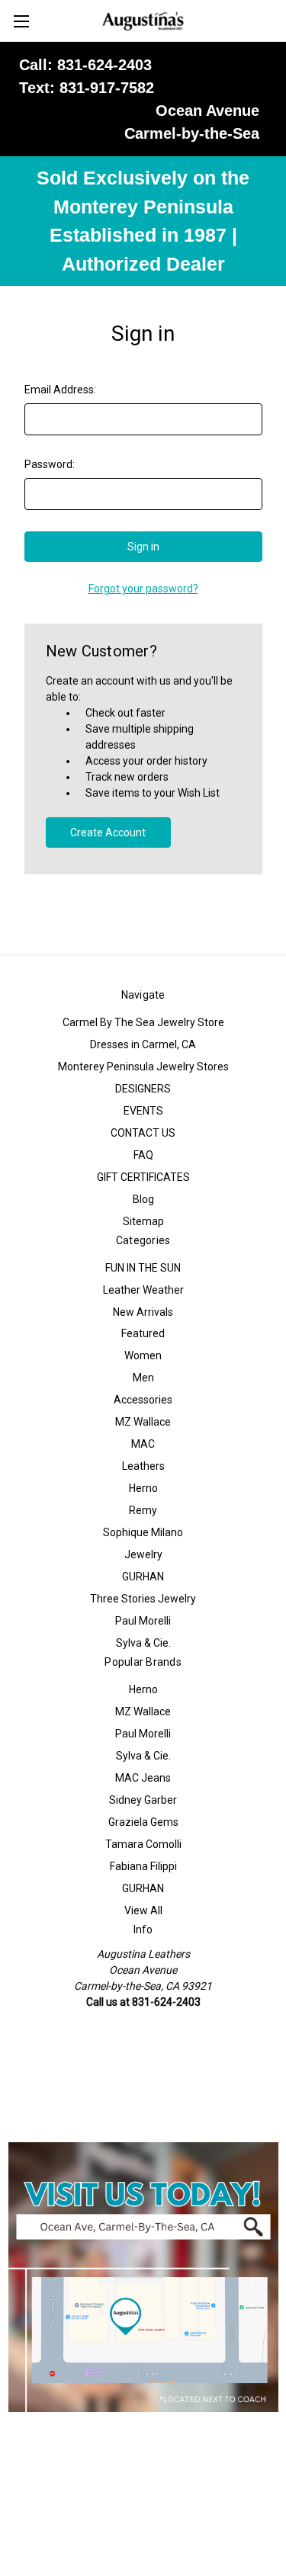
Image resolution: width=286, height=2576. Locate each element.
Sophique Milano (143, 1532)
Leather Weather (143, 1290)
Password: (50, 464)
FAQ (143, 1155)
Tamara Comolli (143, 1844)
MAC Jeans (143, 1778)
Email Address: (60, 390)
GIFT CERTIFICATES (143, 1177)
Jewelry (143, 1554)
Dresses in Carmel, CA (143, 1044)
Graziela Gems (143, 1822)
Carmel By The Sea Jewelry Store (143, 1022)
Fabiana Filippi (143, 1866)
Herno (143, 1488)
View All (143, 1910)
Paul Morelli (143, 1621)
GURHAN (143, 1577)
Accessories (143, 1400)
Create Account (108, 832)
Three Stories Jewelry (143, 1599)
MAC (143, 1444)
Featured (143, 1333)
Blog (143, 1199)
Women (143, 1355)
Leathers (143, 1466)
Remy (143, 1510)
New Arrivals (143, 1312)
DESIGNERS (143, 1089)
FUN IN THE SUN (143, 1268)
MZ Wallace (143, 1422)
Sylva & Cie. (143, 1643)
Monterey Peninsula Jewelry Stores (143, 1067)
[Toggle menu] (21, 21)
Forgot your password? (143, 589)
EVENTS (143, 1111)
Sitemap (143, 1221)
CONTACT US (143, 1133)
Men (143, 1378)
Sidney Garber (143, 1800)
